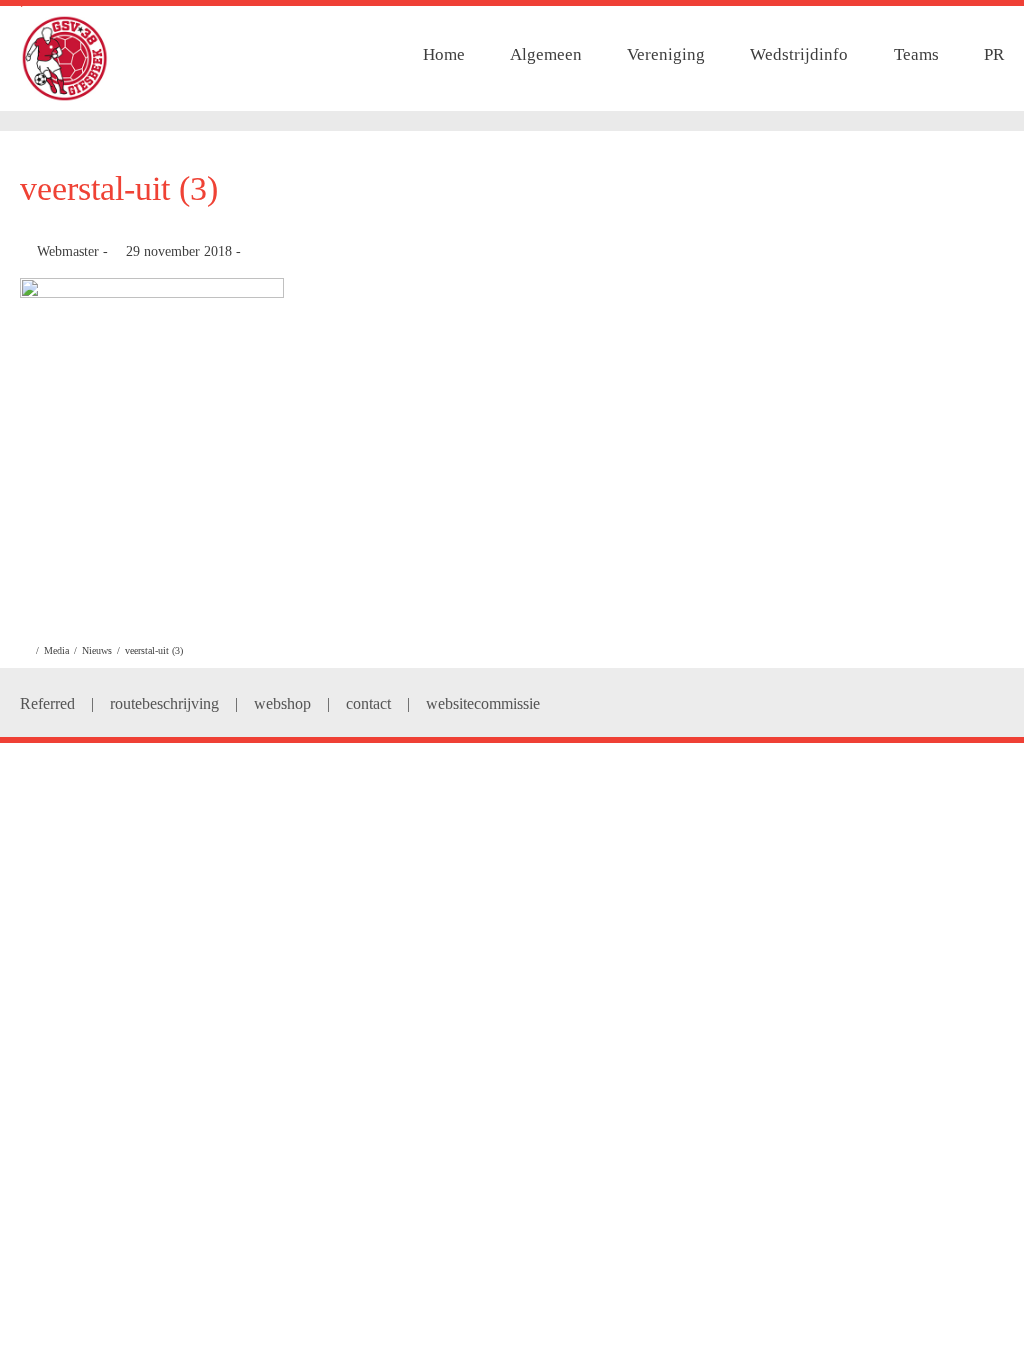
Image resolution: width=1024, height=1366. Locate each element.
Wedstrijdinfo (799, 54)
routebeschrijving (164, 703)
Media (56, 650)
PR (994, 54)
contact (368, 703)
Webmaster (68, 251)
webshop (282, 703)
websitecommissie (483, 703)
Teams (916, 54)
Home (444, 54)
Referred (47, 703)
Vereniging (666, 54)
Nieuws (97, 650)
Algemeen (546, 54)
